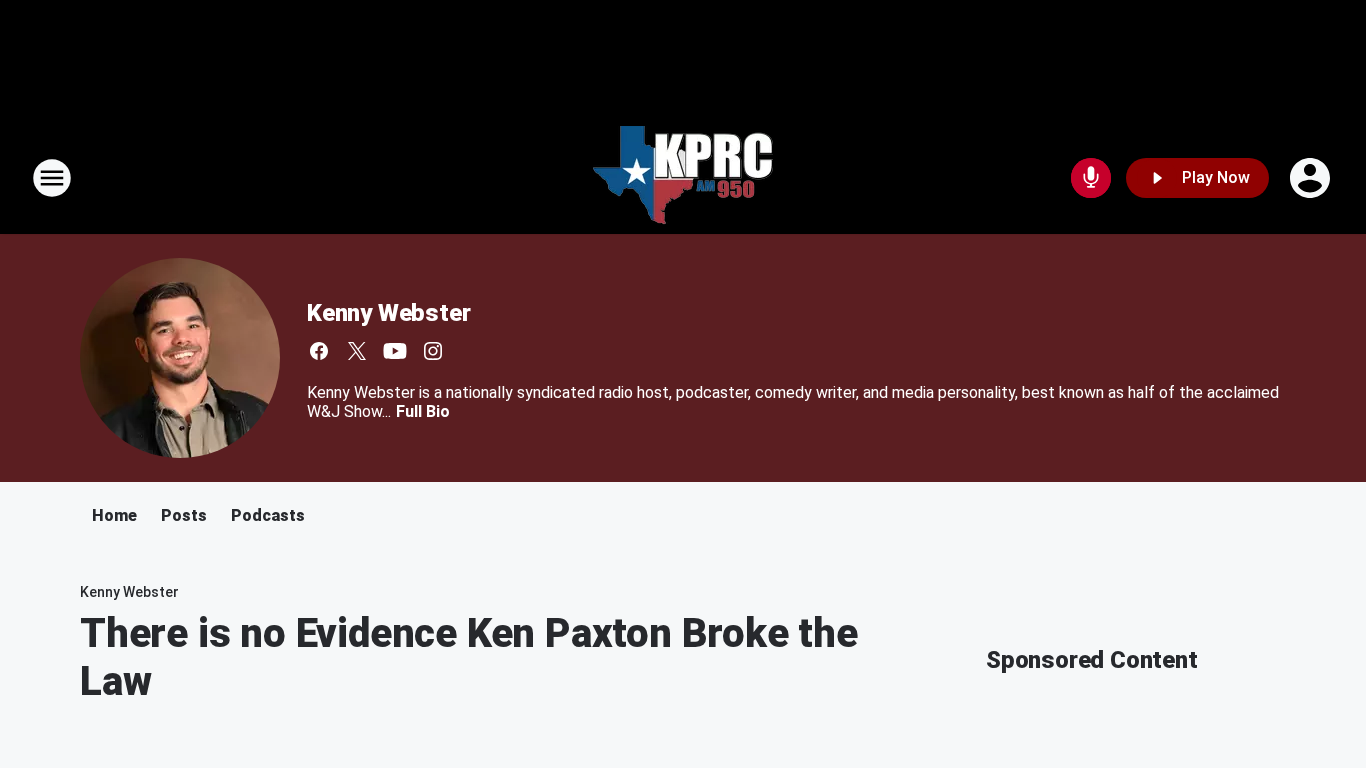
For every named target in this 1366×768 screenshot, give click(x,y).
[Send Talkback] (1091, 178)
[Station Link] (683, 178)
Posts (184, 515)
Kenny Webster (388, 313)
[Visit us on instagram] (433, 351)
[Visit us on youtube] (395, 351)
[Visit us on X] (357, 351)
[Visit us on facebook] (319, 351)
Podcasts (268, 515)
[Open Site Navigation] (52, 178)
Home (114, 515)
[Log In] (1312, 178)
